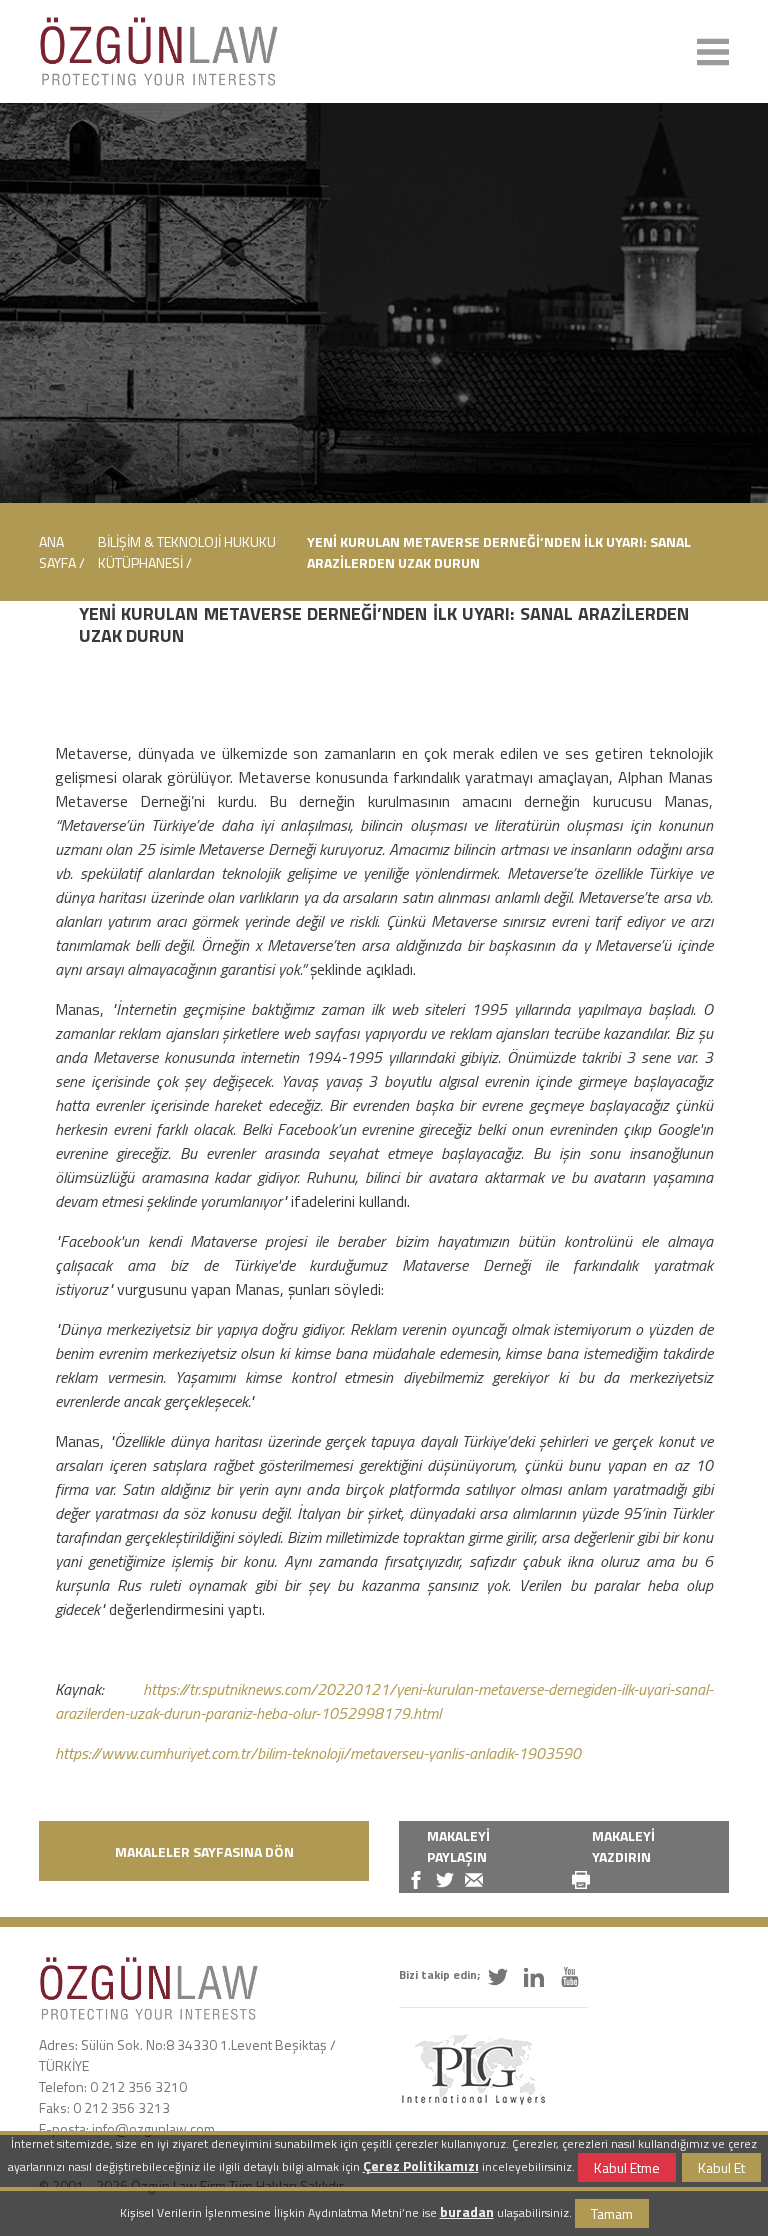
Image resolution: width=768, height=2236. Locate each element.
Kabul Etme (627, 2167)
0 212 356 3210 (138, 2086)
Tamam (612, 2213)
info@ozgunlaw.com (153, 2128)
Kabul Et (721, 2167)
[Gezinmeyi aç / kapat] (713, 52)
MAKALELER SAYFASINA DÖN (204, 1851)
